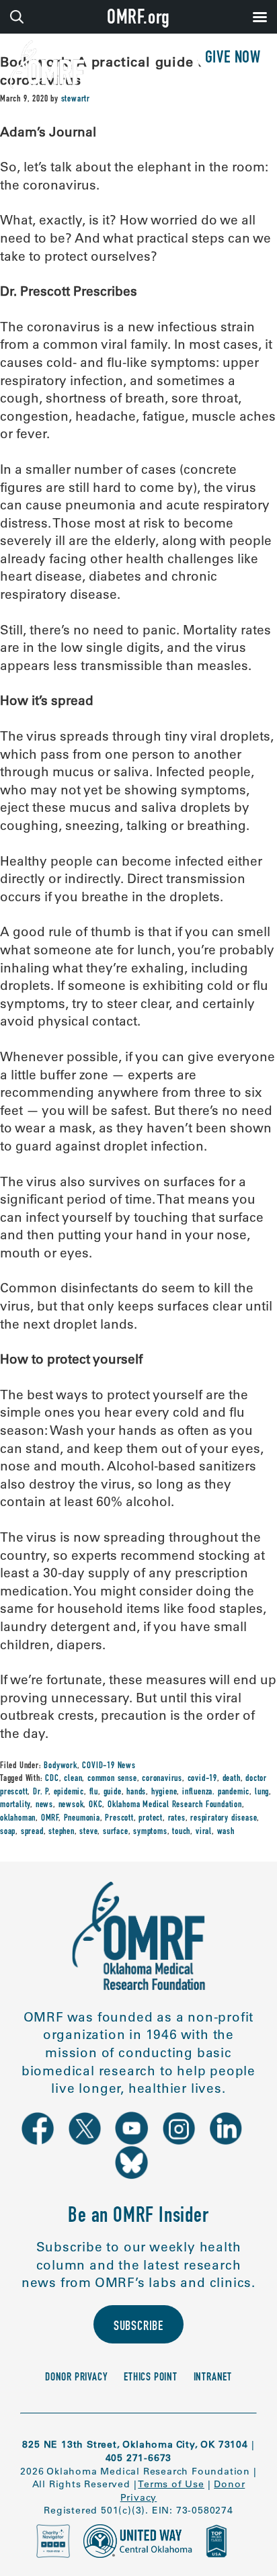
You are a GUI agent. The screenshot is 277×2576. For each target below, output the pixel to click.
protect (151, 1819)
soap (8, 1832)
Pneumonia (82, 1819)
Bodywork (60, 1766)
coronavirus (162, 1779)
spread (32, 1832)
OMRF (50, 1819)
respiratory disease (224, 1819)
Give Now (233, 59)
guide (113, 1792)
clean (73, 1779)
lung (262, 1792)
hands (136, 1792)
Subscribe (138, 2327)
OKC (95, 1805)
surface (116, 1832)
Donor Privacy (76, 2378)
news (44, 1805)
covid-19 (202, 1779)
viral (204, 1832)
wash (226, 1832)
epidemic (69, 1792)
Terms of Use (171, 2484)
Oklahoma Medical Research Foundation (175, 1805)
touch (181, 1832)
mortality (15, 1805)
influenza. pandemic (216, 1792)
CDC (52, 1779)
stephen (62, 1832)
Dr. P (41, 1792)
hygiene (164, 1792)
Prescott (119, 1819)
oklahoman (18, 1819)
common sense (112, 1779)
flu (94, 1792)
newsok (71, 1805)
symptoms (150, 1832)
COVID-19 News (109, 1766)
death (232, 1779)
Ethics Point (151, 2378)
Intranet (213, 2378)
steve (88, 1832)
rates (177, 1819)
